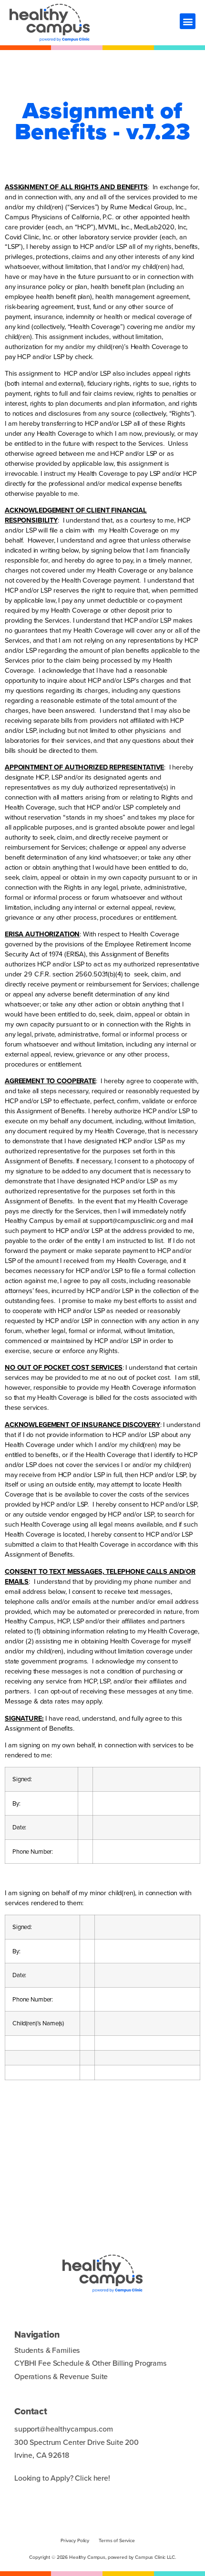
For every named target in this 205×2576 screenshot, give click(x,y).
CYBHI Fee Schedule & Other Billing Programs (91, 2363)
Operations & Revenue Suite (61, 2376)
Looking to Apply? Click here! (62, 2478)
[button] (188, 21)
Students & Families (47, 2350)
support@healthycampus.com (63, 2429)
